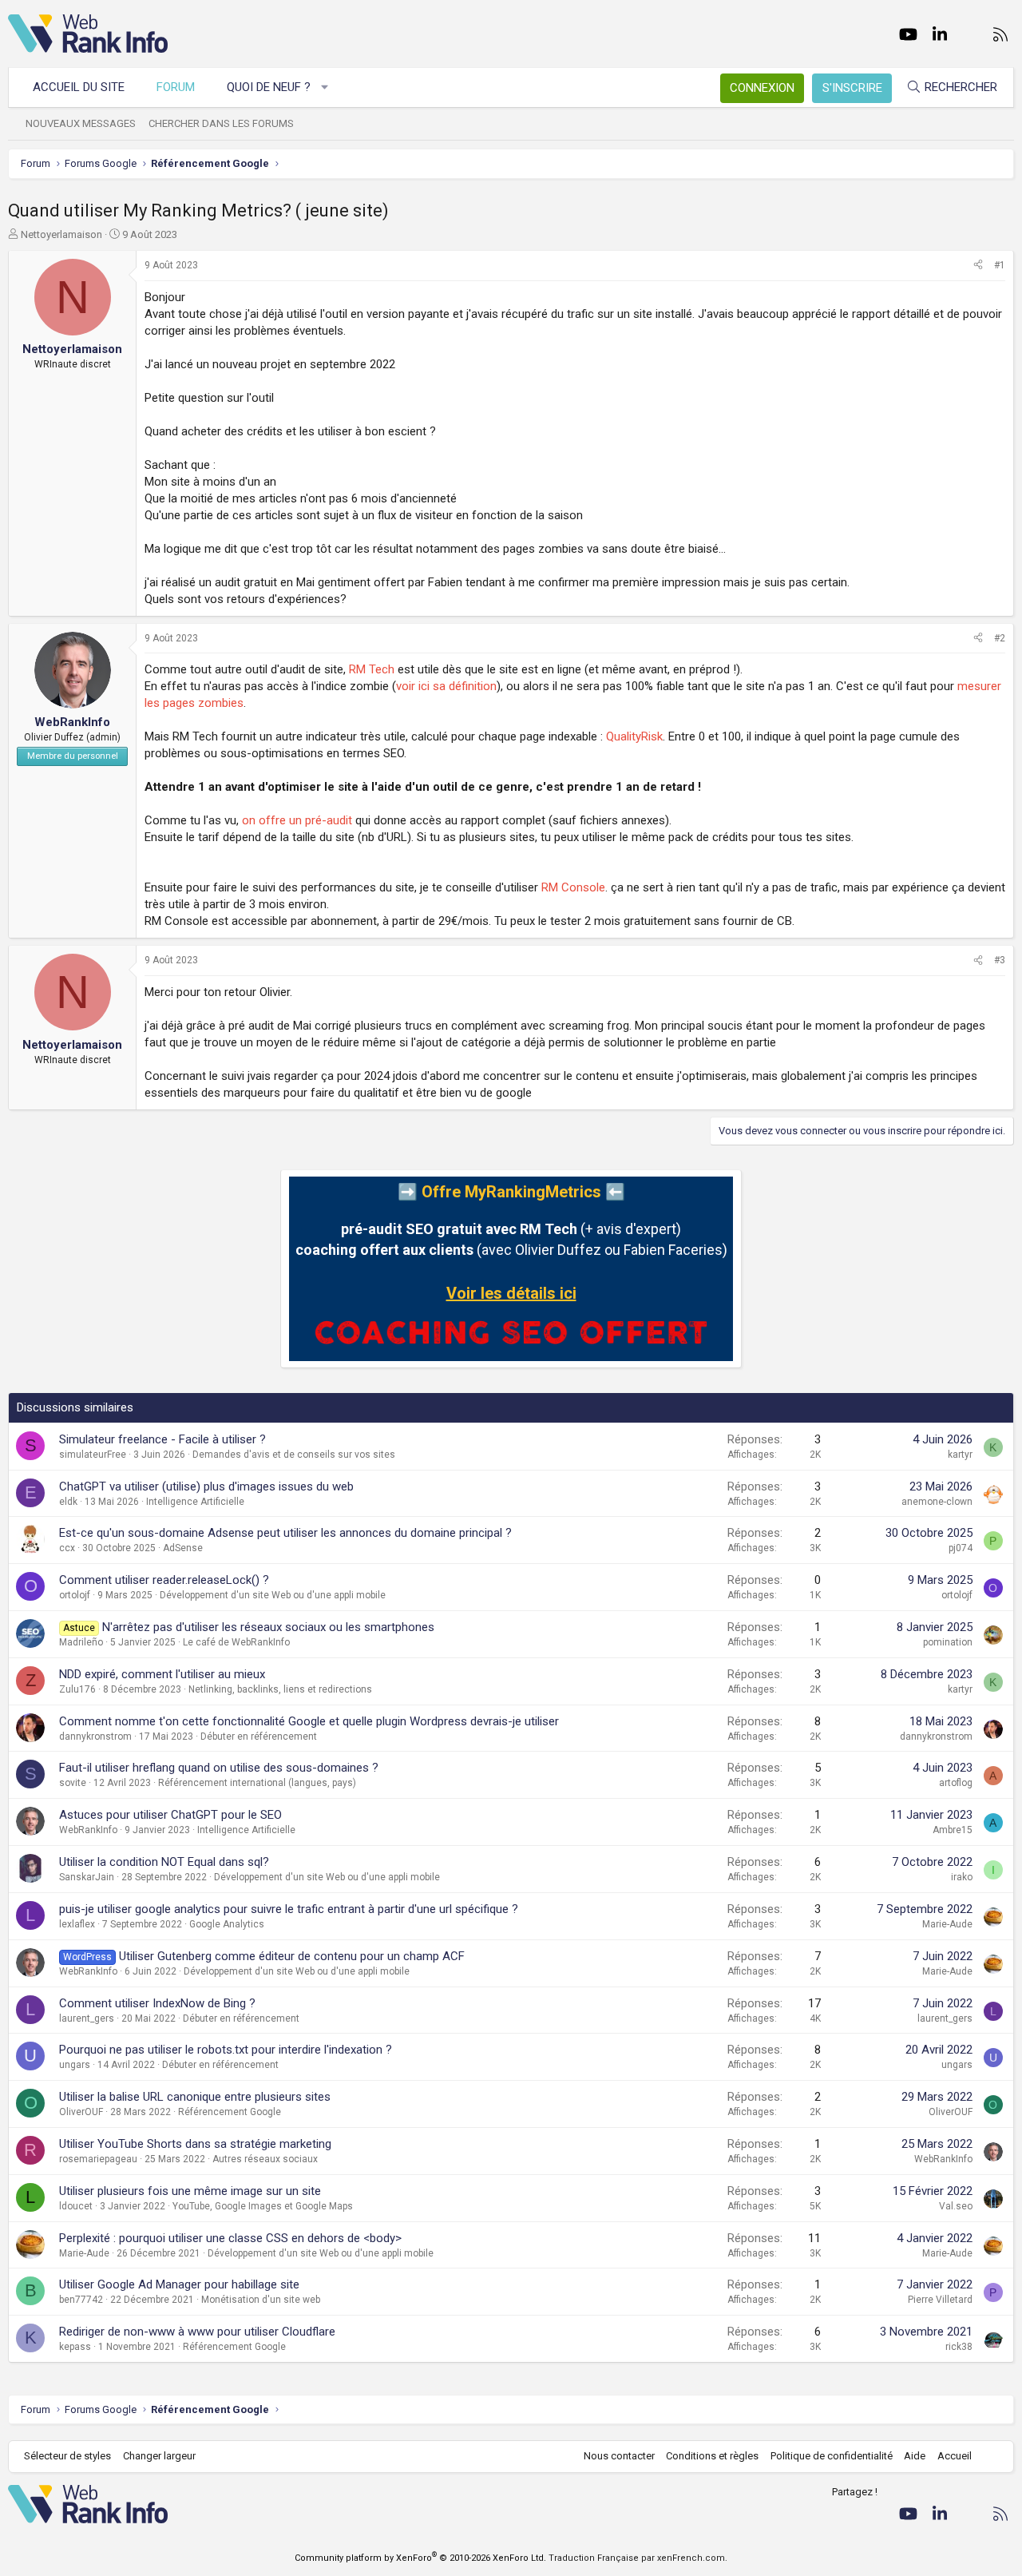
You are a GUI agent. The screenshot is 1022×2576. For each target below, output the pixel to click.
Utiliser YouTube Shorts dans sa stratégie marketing (195, 2144)
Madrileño (81, 1642)
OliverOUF (81, 2112)
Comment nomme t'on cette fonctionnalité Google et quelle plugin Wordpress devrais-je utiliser (309, 1721)
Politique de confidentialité (832, 2456)
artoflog (956, 1783)
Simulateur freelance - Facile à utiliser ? (162, 1439)
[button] (325, 87)
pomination (948, 1642)
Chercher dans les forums (221, 123)
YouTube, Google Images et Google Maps (263, 2206)
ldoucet (76, 2206)
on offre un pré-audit (297, 820)
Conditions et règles (712, 2456)
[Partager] (978, 266)
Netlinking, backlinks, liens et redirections (280, 1689)
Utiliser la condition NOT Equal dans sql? (164, 1862)
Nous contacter (619, 2456)
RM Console (573, 887)
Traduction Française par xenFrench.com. (638, 2558)
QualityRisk (634, 736)
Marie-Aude (947, 1924)
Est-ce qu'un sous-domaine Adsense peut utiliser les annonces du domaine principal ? (285, 1533)
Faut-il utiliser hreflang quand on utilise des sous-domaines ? (219, 1768)
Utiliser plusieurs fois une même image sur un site (190, 2191)
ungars (75, 2065)
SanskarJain (87, 1877)
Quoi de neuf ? (269, 87)
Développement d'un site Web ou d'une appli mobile (273, 1595)
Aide (915, 2456)
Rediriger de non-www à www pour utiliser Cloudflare (197, 2332)
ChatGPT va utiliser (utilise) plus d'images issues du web (206, 1486)
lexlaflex (77, 1924)
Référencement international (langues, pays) (257, 1783)
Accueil (955, 2456)
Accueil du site (79, 87)
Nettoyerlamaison (61, 234)
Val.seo (956, 2206)
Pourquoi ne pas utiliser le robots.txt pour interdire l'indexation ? (226, 2050)
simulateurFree (93, 1455)
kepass (75, 2347)
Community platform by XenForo (420, 2558)
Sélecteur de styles (67, 2456)
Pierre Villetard (940, 2300)
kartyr (960, 1455)
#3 (1000, 960)
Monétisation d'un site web (261, 2300)
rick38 (959, 2347)
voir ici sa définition (446, 686)
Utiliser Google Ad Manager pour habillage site (179, 2284)
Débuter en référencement (259, 1737)
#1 (1000, 265)
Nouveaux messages (81, 123)
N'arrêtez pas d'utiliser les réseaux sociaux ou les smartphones (268, 1627)
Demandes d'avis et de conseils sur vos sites (294, 1455)
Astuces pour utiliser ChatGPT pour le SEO (170, 1815)
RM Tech (372, 669)
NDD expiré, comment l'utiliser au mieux (162, 1674)
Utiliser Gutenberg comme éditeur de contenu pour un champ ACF (292, 1956)
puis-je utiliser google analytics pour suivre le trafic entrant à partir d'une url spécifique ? (289, 1909)
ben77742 (81, 2300)
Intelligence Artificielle (195, 1502)
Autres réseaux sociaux (265, 2159)
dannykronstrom (95, 1737)
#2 (1000, 638)
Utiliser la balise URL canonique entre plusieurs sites (195, 2097)
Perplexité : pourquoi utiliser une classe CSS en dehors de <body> (230, 2238)
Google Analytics (227, 1924)
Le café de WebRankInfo (236, 1642)
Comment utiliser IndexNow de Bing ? (157, 2003)
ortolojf (75, 1595)
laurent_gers (87, 2018)
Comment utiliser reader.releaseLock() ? (164, 1580)
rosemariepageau (98, 2159)
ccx (67, 1548)
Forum (176, 87)
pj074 (961, 1548)
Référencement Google (230, 2112)
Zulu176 (77, 1689)
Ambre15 (953, 1830)
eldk (68, 1502)
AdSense (183, 1548)
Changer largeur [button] (159, 2456)
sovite (73, 1783)
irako (962, 1877)
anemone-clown (937, 1502)
